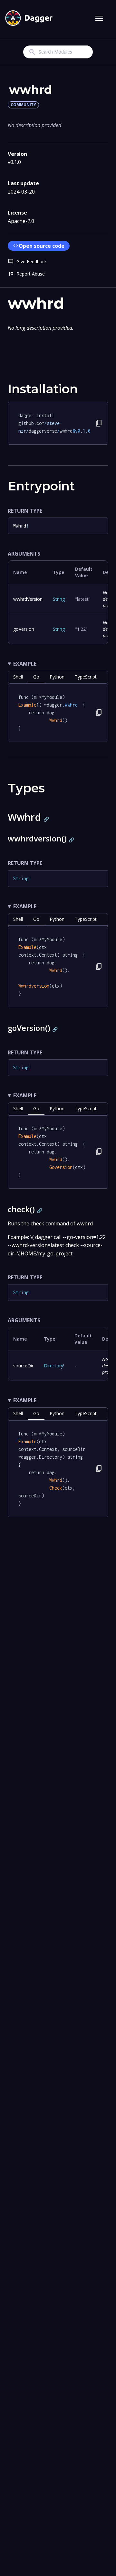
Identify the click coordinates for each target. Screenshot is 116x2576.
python (57, 677)
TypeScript (86, 677)
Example (25, 664)
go (36, 677)
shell (18, 677)
